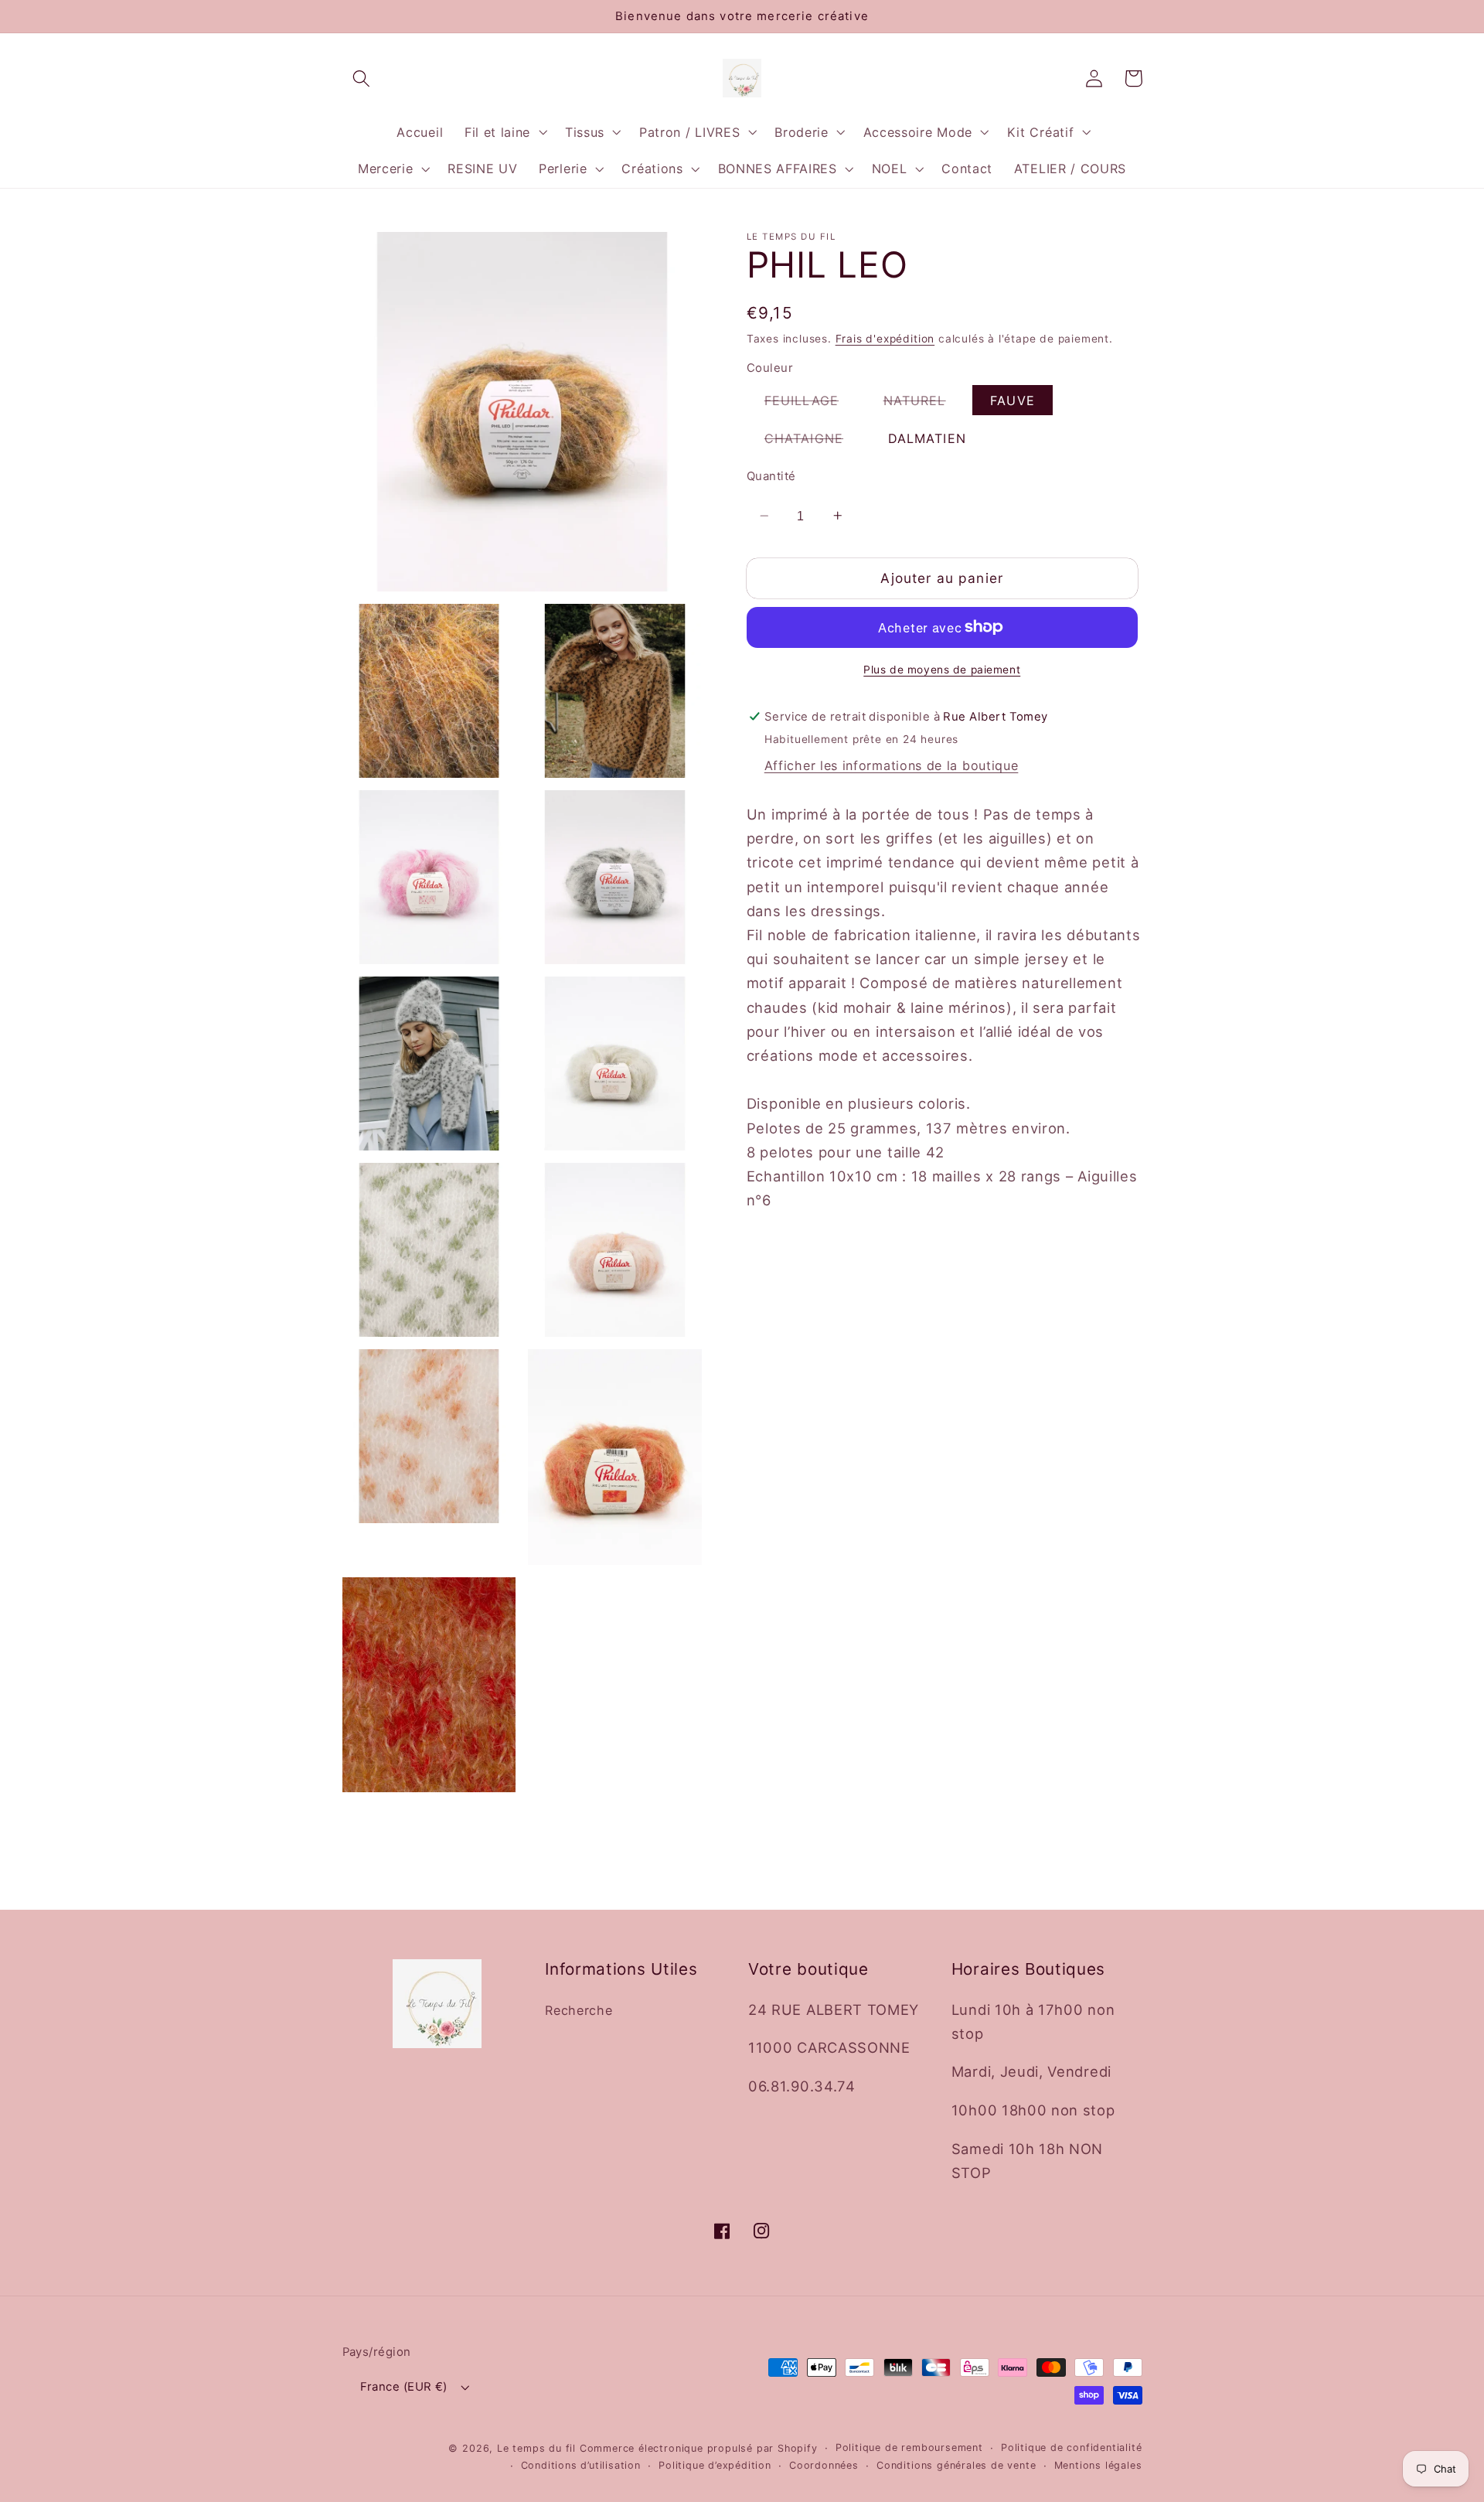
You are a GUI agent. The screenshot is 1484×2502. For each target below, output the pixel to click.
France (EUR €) (404, 2387)
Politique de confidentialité (1072, 2447)
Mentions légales (1098, 2465)
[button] (362, 78)
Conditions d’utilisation (581, 2465)
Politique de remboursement (909, 2447)
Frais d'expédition (885, 339)
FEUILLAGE (810, 403)
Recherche (579, 2010)
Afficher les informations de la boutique (892, 765)
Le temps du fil (536, 2448)
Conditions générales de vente (956, 2465)
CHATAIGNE (813, 441)
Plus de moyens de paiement (942, 669)
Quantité (771, 476)
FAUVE (1013, 400)
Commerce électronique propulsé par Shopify (699, 2448)
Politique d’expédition (715, 2465)
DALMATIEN (927, 438)
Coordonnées (824, 2465)
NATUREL (924, 403)
